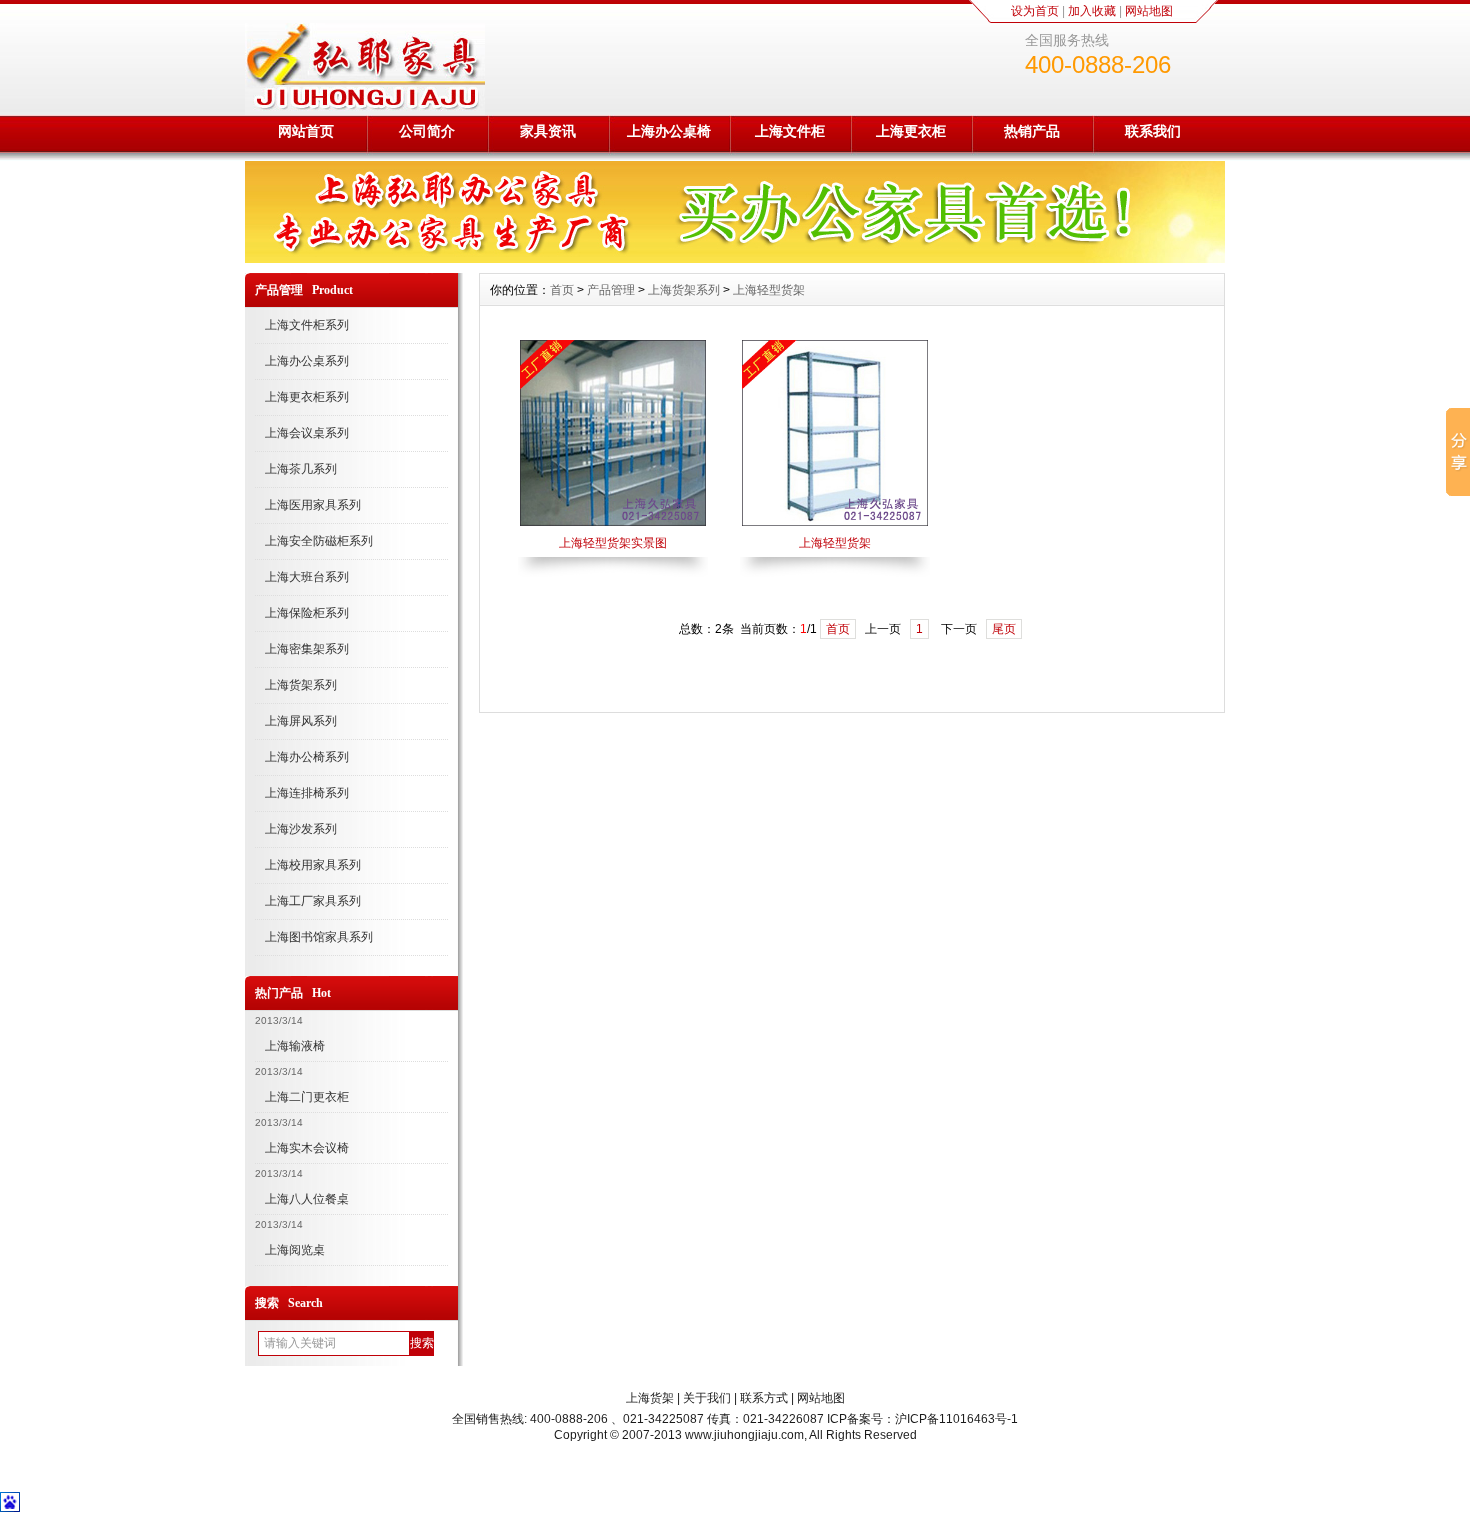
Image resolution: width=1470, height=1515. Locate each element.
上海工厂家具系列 (313, 901)
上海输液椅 (295, 1046)
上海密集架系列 (307, 649)
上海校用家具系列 (313, 865)
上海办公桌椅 (669, 131)
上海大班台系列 (307, 577)
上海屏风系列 (301, 721)
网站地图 (1149, 11)
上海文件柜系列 (307, 325)
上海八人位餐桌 (307, 1199)
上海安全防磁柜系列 (319, 541)
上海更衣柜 (911, 131)
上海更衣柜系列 (307, 397)
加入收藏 (1092, 11)
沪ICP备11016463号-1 (956, 1419)
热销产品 (1032, 131)
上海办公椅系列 (307, 757)
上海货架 (650, 1398)
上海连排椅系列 (307, 793)
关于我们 (707, 1398)
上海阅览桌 (295, 1250)
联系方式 (764, 1398)
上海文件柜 (790, 131)
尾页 (1004, 629)
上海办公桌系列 (307, 361)
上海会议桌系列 (307, 433)
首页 (562, 290)
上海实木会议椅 (307, 1148)
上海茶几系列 (301, 469)
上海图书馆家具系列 (319, 937)
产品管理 (611, 290)
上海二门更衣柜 (307, 1097)
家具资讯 (548, 131)
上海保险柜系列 (307, 613)
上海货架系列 (301, 685)
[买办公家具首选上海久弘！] (735, 258)
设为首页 (1035, 11)
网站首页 (306, 131)
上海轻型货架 (769, 290)
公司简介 (427, 131)
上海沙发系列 (301, 829)
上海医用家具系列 (313, 505)
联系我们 (1153, 131)
